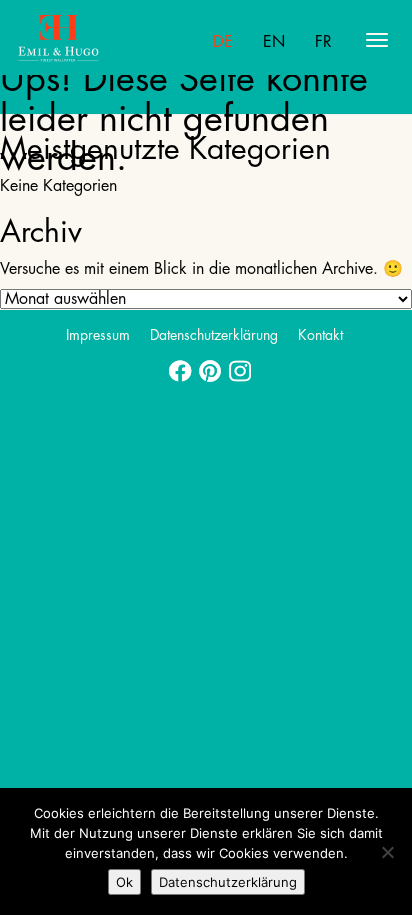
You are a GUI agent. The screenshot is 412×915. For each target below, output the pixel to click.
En (274, 42)
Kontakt (320, 335)
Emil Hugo (95, 40)
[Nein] (387, 852)
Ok (124, 882)
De (223, 42)
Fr (323, 42)
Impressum (98, 335)
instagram (236, 365)
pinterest (206, 365)
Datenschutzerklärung (214, 335)
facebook (176, 365)
